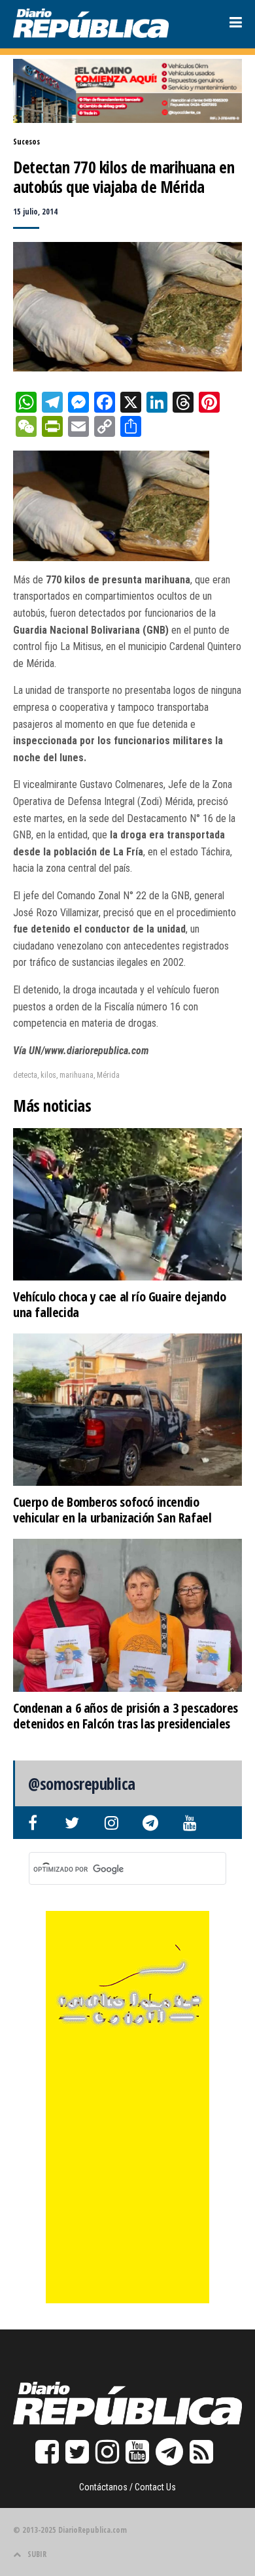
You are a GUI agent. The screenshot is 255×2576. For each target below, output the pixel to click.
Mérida (108, 1075)
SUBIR (37, 2554)
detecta (25, 1075)
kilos (48, 1075)
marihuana (76, 1075)
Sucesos (26, 142)
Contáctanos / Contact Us (127, 2487)
